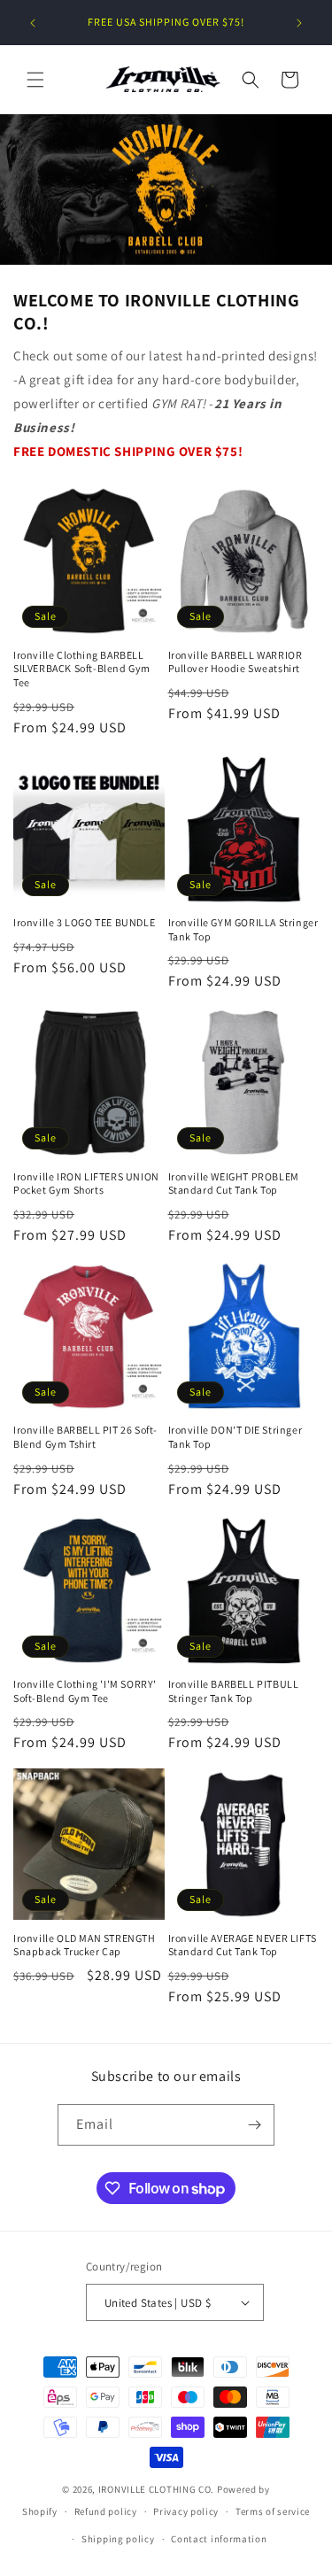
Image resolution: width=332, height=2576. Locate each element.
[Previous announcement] (33, 23)
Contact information (219, 2539)
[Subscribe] (254, 2125)
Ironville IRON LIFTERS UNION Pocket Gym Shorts (86, 1184)
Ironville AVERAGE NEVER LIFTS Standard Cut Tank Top (243, 1945)
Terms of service (273, 2511)
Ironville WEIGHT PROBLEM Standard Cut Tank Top (234, 1184)
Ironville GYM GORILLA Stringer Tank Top (243, 929)
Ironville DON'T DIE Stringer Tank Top (235, 1437)
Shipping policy (118, 2539)
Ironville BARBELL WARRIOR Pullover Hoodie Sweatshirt (235, 662)
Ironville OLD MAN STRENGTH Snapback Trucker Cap (85, 1945)
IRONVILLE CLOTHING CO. (156, 2489)
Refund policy (106, 2511)
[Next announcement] (299, 23)
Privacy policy (186, 2511)
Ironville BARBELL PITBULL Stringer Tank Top (234, 1691)
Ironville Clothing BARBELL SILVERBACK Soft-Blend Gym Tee (82, 669)
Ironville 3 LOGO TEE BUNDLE (84, 922)
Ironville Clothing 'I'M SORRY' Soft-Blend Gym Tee (85, 1691)
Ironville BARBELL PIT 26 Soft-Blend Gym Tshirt (85, 1437)
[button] (35, 80)
